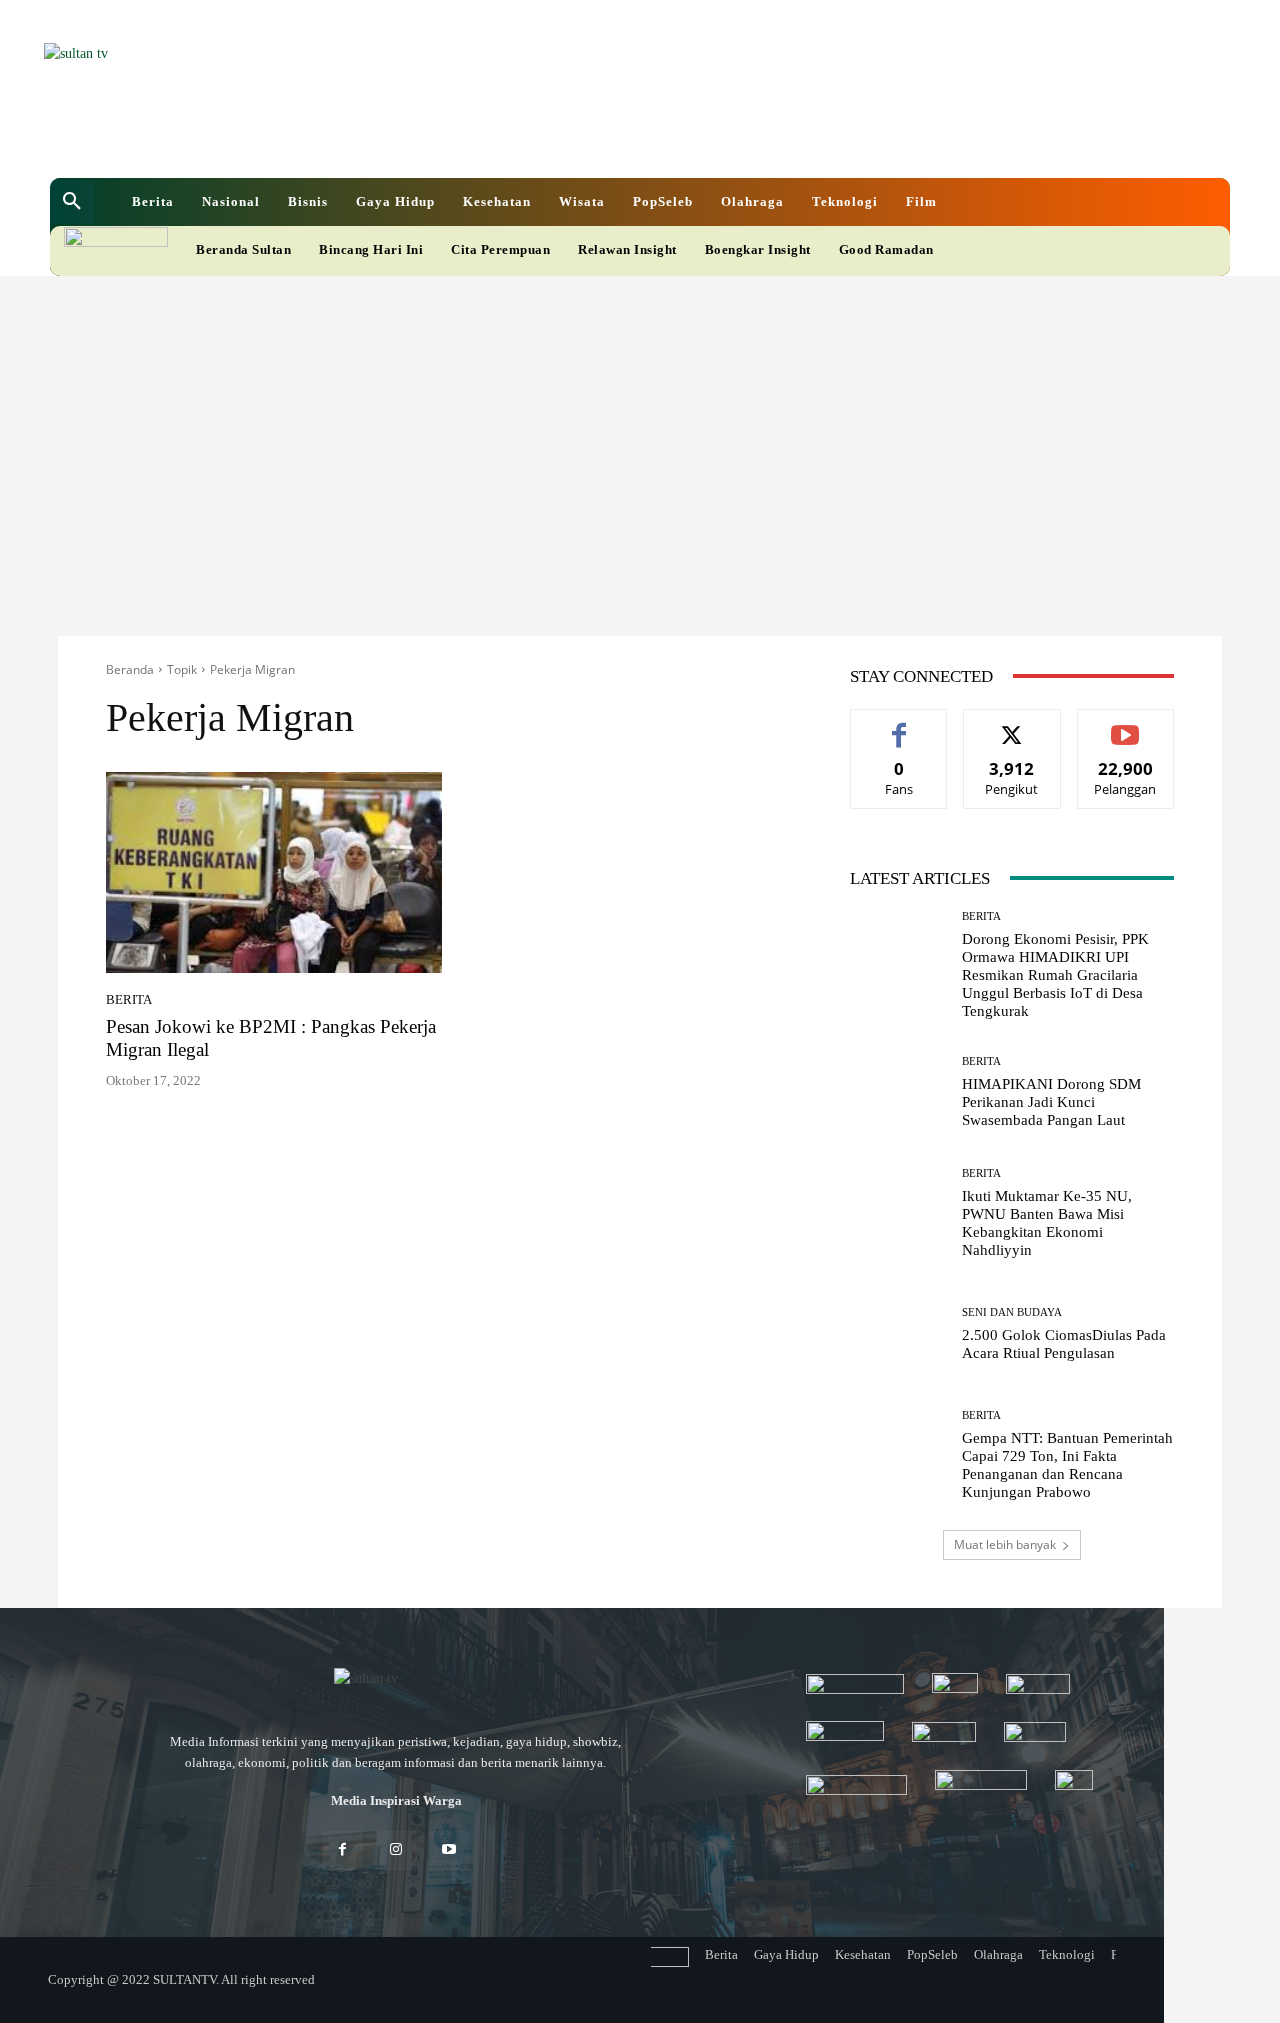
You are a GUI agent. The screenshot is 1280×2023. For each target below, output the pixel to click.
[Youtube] (604, 139)
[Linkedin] (536, 139)
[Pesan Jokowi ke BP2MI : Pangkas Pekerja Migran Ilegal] (274, 873)
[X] (570, 139)
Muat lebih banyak (1005, 1544)
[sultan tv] (396, 1680)
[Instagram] (395, 1850)
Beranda (130, 669)
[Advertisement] (640, 426)
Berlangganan (1125, 724)
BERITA (129, 999)
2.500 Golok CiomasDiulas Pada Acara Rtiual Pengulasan (1064, 1344)
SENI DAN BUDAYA (1012, 1312)
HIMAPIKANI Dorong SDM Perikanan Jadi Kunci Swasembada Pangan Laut (1051, 1102)
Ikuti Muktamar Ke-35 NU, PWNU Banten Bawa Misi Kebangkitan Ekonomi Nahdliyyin (1047, 1223)
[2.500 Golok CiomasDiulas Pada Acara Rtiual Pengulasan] (898, 1334)
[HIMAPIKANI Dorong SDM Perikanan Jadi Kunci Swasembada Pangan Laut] (898, 1092)
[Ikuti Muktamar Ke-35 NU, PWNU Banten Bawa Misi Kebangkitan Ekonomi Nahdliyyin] (898, 1213)
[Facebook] (502, 139)
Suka (899, 724)
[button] (72, 202)
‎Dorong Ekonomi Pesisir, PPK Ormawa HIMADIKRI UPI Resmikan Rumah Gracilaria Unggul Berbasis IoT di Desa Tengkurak (1055, 975)
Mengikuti (1012, 724)
